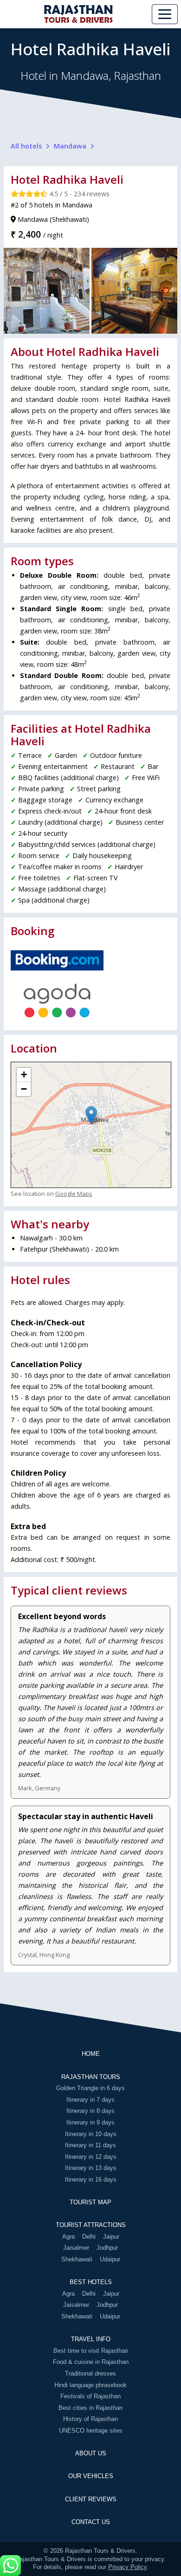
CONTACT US (91, 2522)
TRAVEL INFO (91, 2339)
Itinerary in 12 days (91, 2157)
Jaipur (111, 2237)
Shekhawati (77, 2259)
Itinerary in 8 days (90, 2111)
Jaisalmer (76, 2248)
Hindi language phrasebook (90, 2385)
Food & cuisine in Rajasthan (91, 2362)
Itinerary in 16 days (91, 2179)
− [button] (24, 1089)
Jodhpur (107, 2248)
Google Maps (74, 1194)
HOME (91, 2054)
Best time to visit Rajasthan (91, 2351)
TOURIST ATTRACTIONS (91, 2225)
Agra (68, 2237)
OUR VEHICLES (91, 2476)
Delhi (89, 2237)
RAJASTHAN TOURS (91, 2077)
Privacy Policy (127, 2567)
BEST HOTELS (91, 2282)
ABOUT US (91, 2453)
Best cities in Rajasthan (90, 2408)
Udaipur (110, 2259)
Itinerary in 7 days (90, 2100)
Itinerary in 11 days (90, 2145)
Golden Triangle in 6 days (90, 2088)
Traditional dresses (90, 2373)
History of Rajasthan (90, 2419)
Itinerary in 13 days (91, 2168)
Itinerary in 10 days (91, 2134)
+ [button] (24, 1075)
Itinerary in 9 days (90, 2122)
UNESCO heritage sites (91, 2431)
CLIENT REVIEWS (91, 2499)
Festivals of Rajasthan (90, 2396)
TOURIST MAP (90, 2202)
